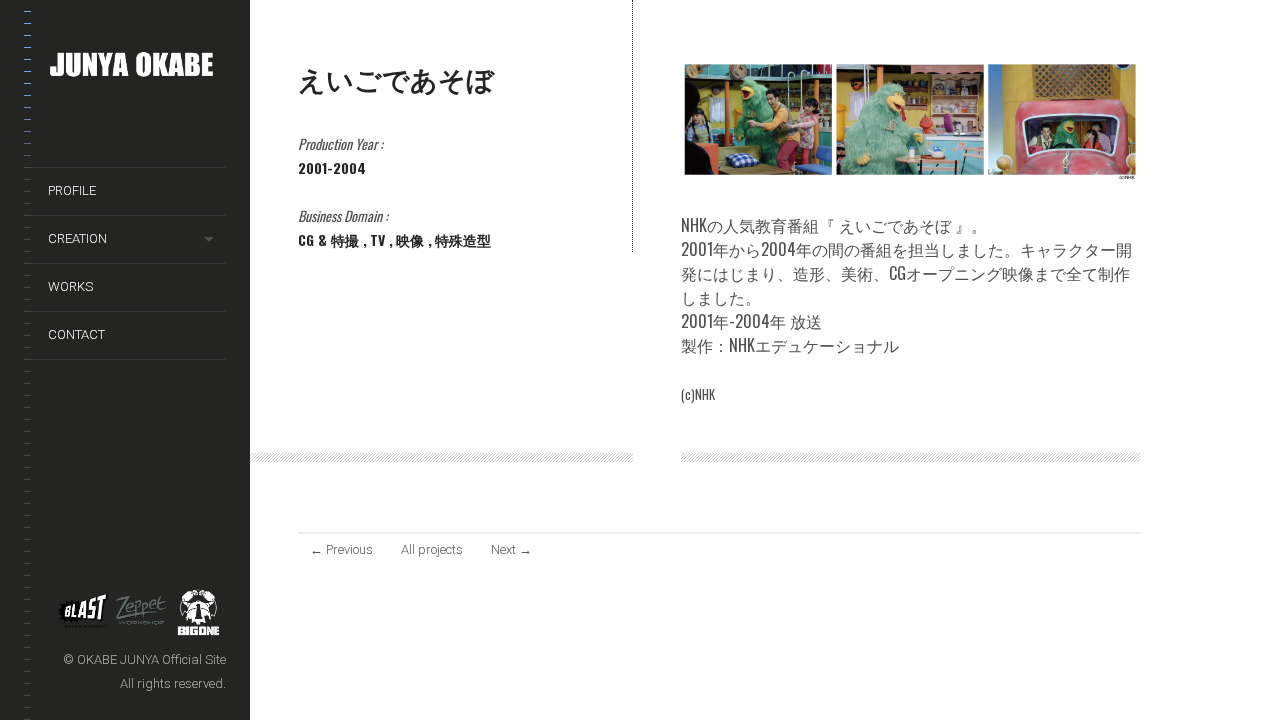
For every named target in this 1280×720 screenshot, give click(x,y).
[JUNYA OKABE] (137, 68)
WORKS (70, 286)
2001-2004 (332, 167)
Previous (341, 549)
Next (511, 549)
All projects (432, 549)
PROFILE (72, 190)
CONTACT (76, 334)
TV (379, 239)
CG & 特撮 (330, 239)
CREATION (77, 238)
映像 (412, 239)
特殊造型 (463, 239)
